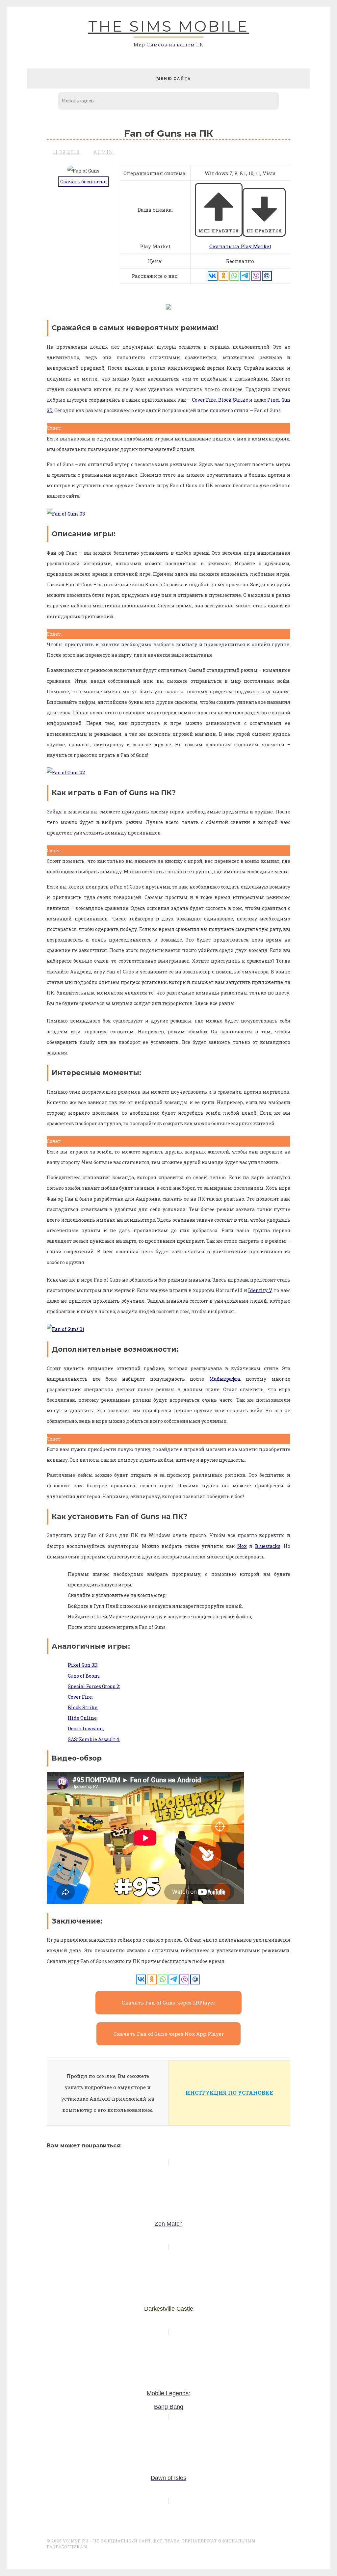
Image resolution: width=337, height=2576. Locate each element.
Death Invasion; (86, 1728)
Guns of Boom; (84, 1676)
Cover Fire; (80, 1697)
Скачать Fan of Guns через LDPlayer (168, 2003)
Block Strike (233, 400)
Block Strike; (83, 1707)
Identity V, (260, 1290)
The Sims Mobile (168, 26)
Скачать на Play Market (240, 246)
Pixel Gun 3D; (83, 1665)
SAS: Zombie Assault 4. (94, 1739)
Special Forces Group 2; (94, 1686)
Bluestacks (268, 1546)
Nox (242, 1546)
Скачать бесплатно (83, 182)
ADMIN (104, 152)
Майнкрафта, (225, 1379)
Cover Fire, (205, 400)
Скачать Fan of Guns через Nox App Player (169, 2034)
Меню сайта (173, 78)
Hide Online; (83, 1718)
